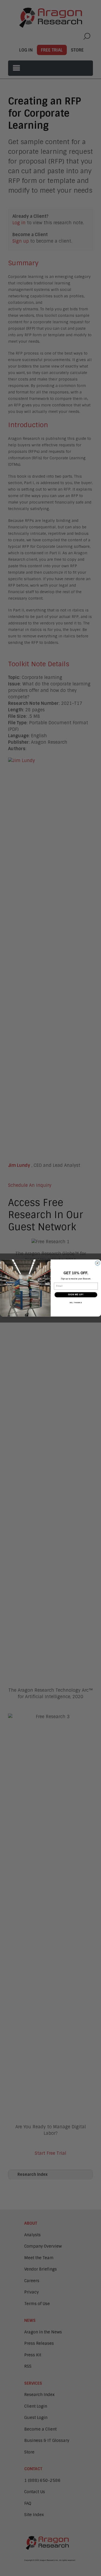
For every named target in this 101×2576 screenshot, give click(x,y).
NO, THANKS (76, 1302)
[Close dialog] (97, 1263)
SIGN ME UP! (76, 1295)
